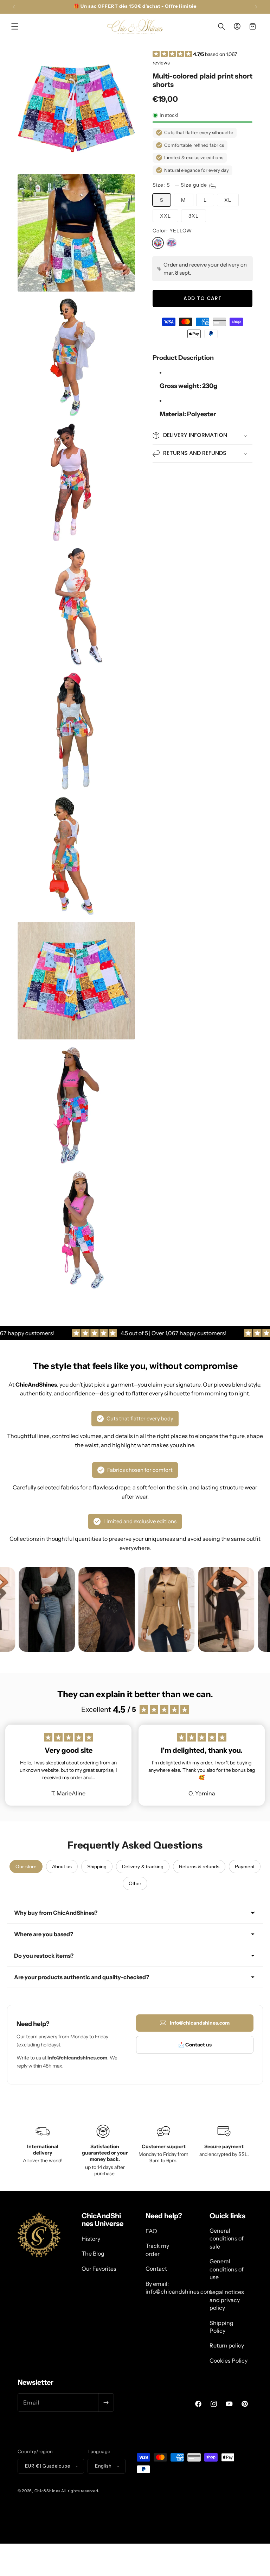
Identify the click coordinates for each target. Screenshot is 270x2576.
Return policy (227, 2345)
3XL (194, 216)
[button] (15, 26)
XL (228, 200)
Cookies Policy (229, 2361)
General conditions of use (227, 2269)
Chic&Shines (47, 2491)
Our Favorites (99, 2269)
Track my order (157, 2250)
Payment (245, 1867)
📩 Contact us (195, 2045)
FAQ (151, 2231)
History (91, 2239)
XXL (165, 216)
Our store (26, 1867)
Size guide (195, 185)
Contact (156, 2269)
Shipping (97, 1867)
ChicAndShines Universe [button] (102, 2220)
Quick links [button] (227, 2216)
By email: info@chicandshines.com (179, 2288)
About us (62, 1867)
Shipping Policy (221, 2327)
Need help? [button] (164, 2216)
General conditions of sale (227, 2239)
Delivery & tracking (143, 1867)
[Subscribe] (106, 2402)
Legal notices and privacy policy (227, 2300)
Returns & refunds (199, 1867)
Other (135, 1883)
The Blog (93, 2253)
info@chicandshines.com (200, 2023)
